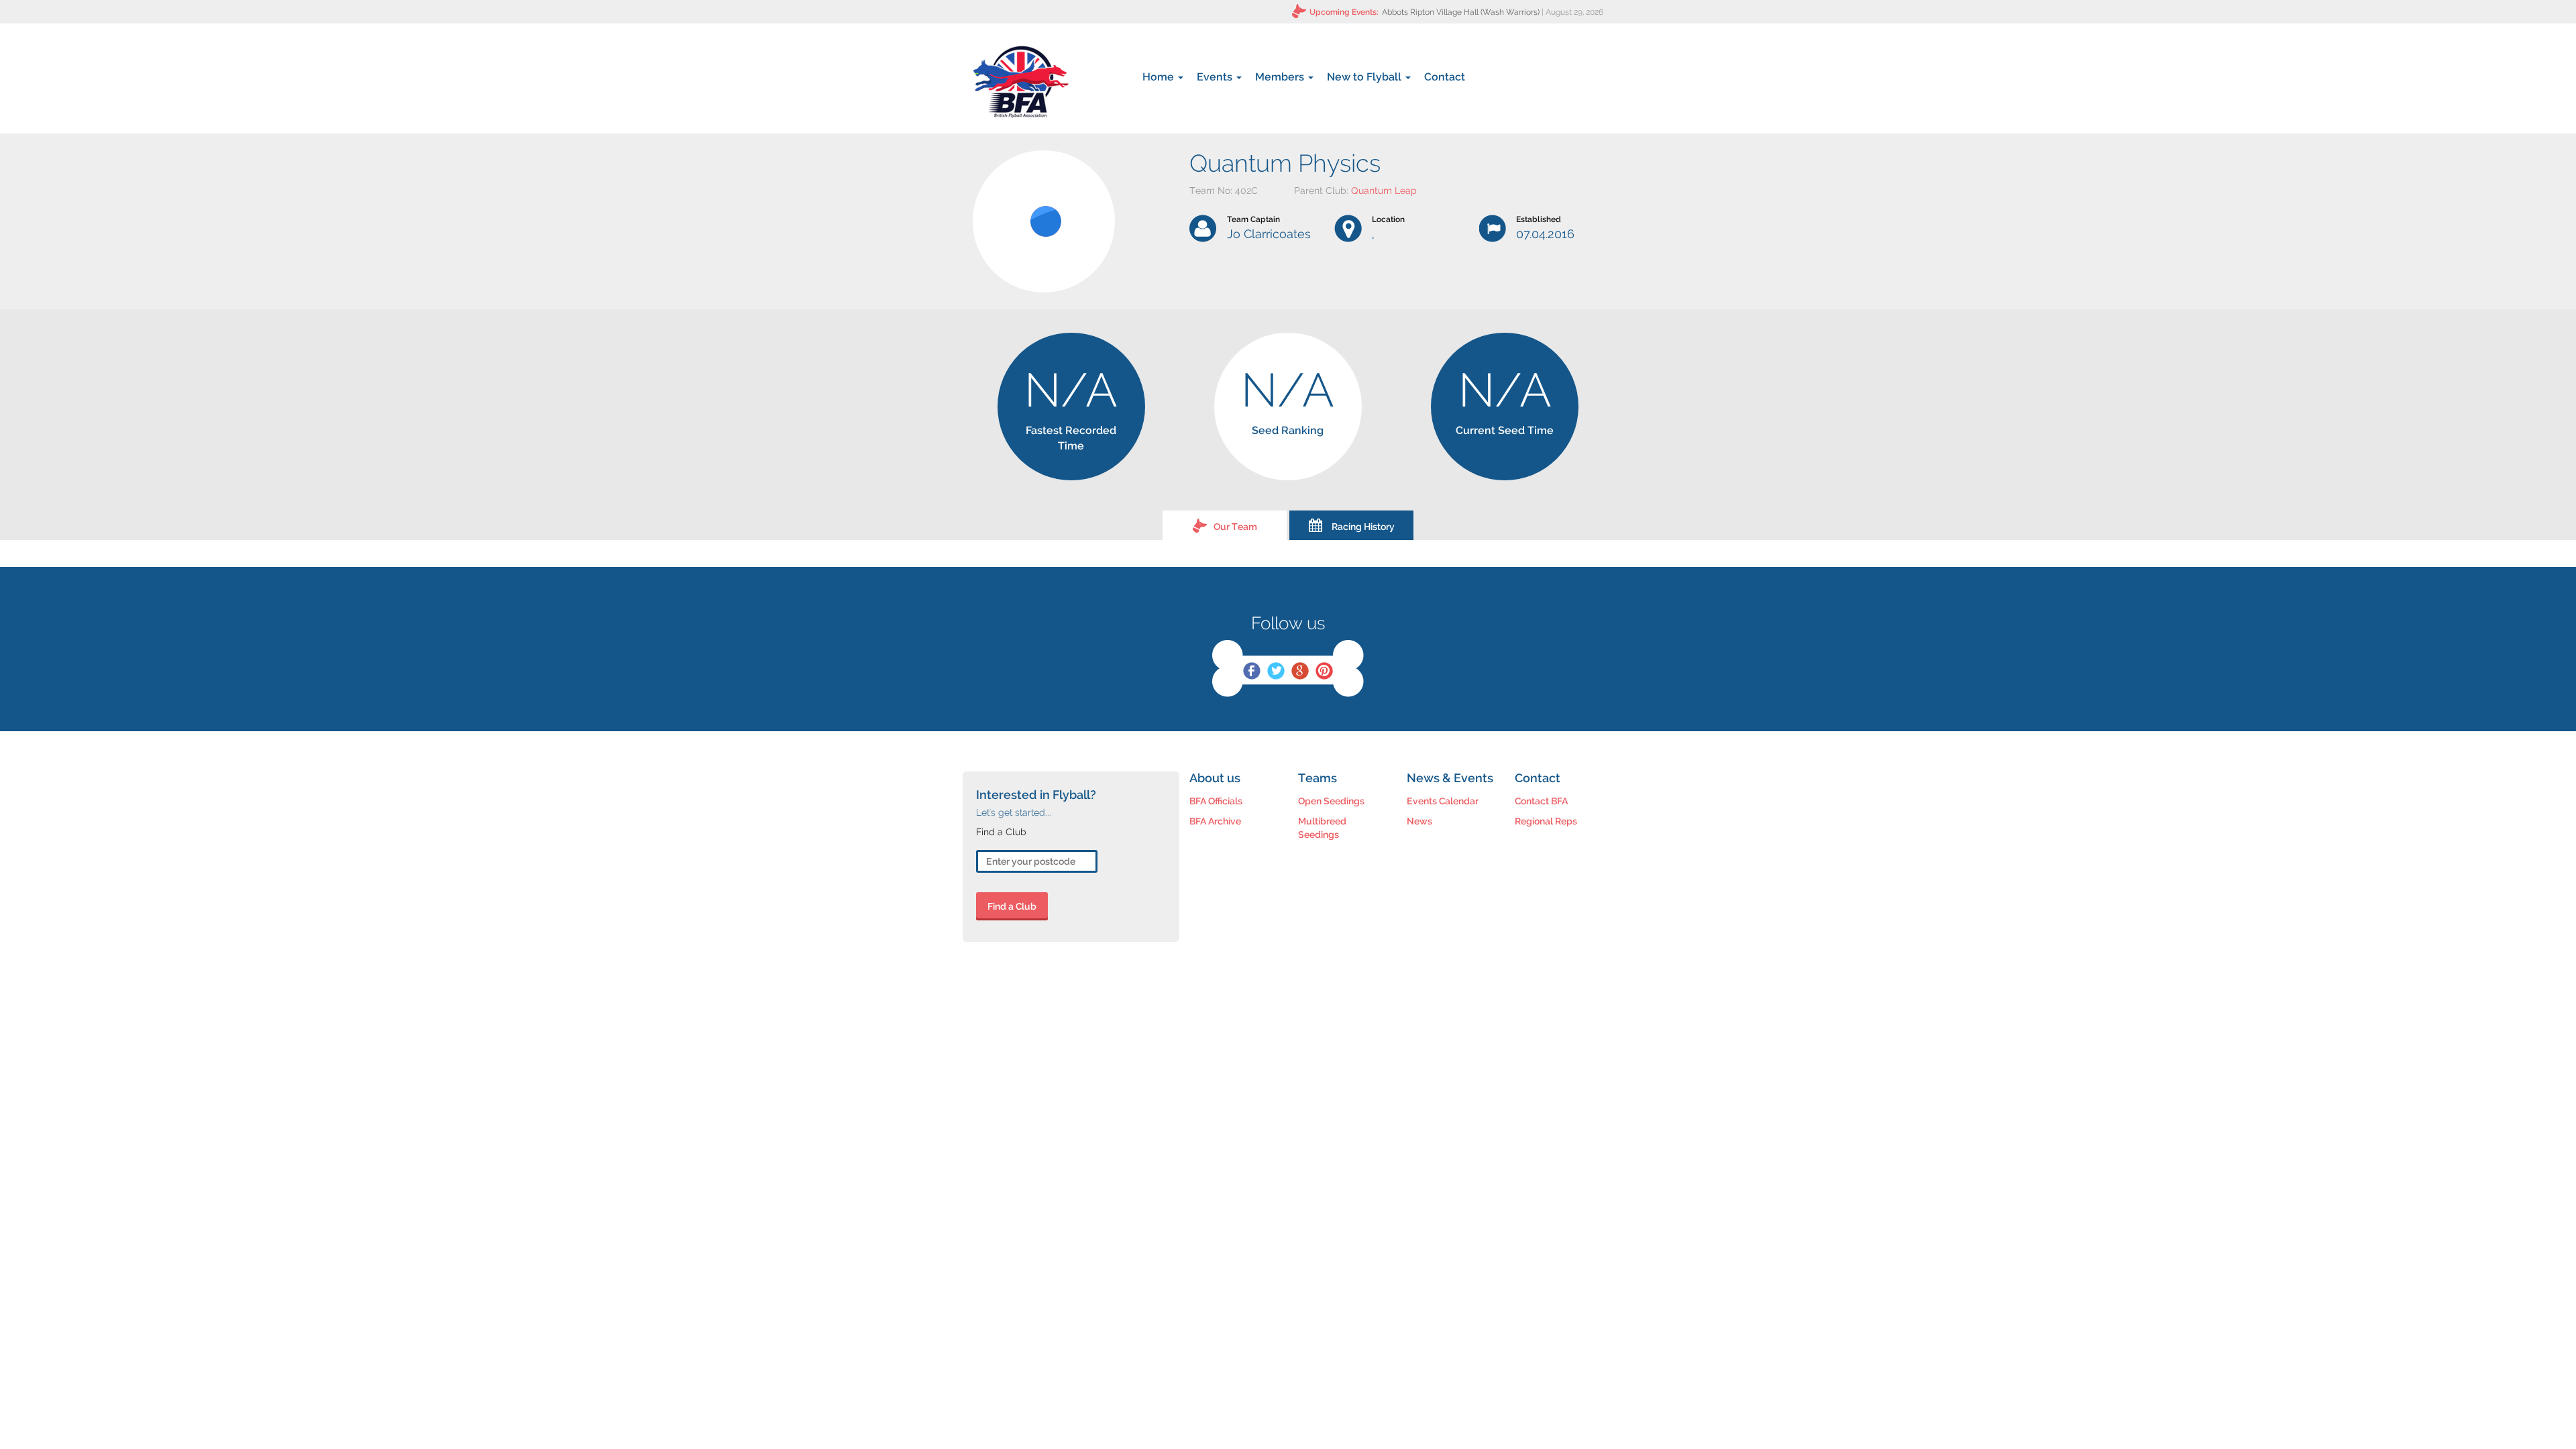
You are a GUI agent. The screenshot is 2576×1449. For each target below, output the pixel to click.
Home (1160, 77)
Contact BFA (1541, 801)
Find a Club (1012, 906)
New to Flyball (1365, 77)
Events (1216, 77)
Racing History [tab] (1363, 527)
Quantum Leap (1384, 191)
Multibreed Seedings (1322, 828)
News (1419, 821)
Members (1281, 77)
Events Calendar (1443, 801)
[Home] (1021, 82)
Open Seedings (1331, 801)
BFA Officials (1216, 801)
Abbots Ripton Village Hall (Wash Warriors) (1461, 12)
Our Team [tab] (1235, 527)
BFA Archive (1215, 821)
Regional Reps (1546, 821)
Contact (1445, 77)
